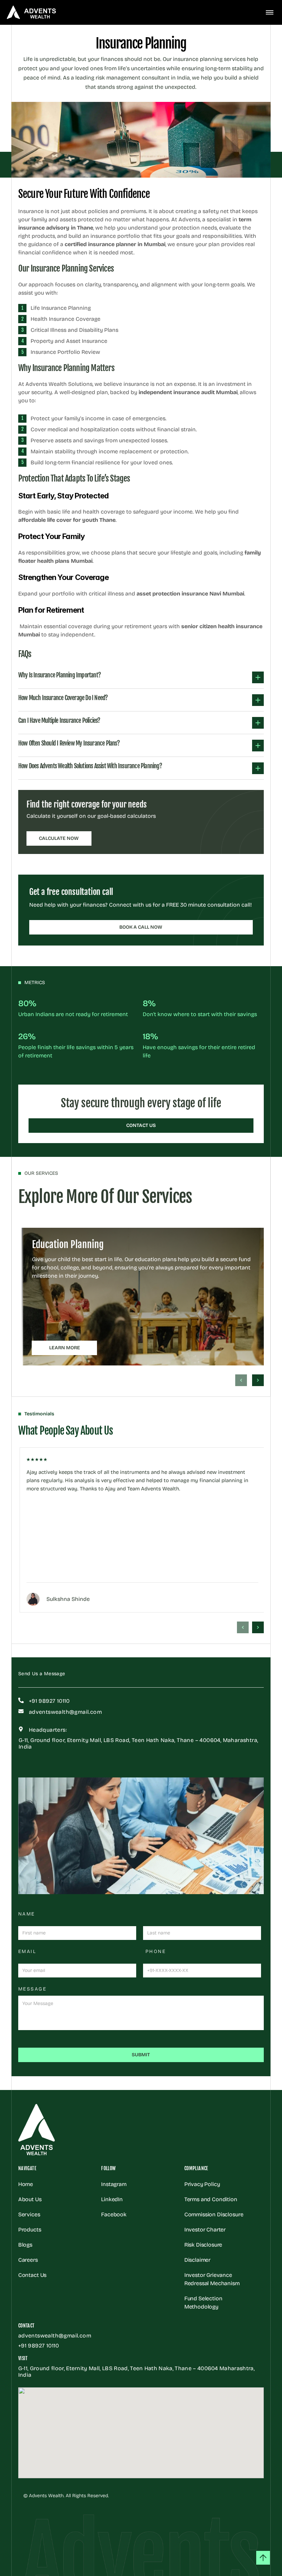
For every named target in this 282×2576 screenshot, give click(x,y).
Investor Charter (205, 2230)
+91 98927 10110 (39, 2346)
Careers (28, 2260)
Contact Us (32, 2275)
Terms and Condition (211, 2199)
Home (26, 2184)
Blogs (25, 2245)
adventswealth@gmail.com (55, 2336)
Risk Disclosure (203, 2245)
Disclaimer (197, 2260)
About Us (30, 2199)
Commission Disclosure (215, 2214)
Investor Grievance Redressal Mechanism (212, 2279)
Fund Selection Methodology (204, 2303)
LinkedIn (112, 2199)
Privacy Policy (202, 2184)
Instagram (114, 2184)
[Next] (258, 1380)
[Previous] (241, 1380)
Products (30, 2230)
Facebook (114, 2214)
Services (29, 2214)
